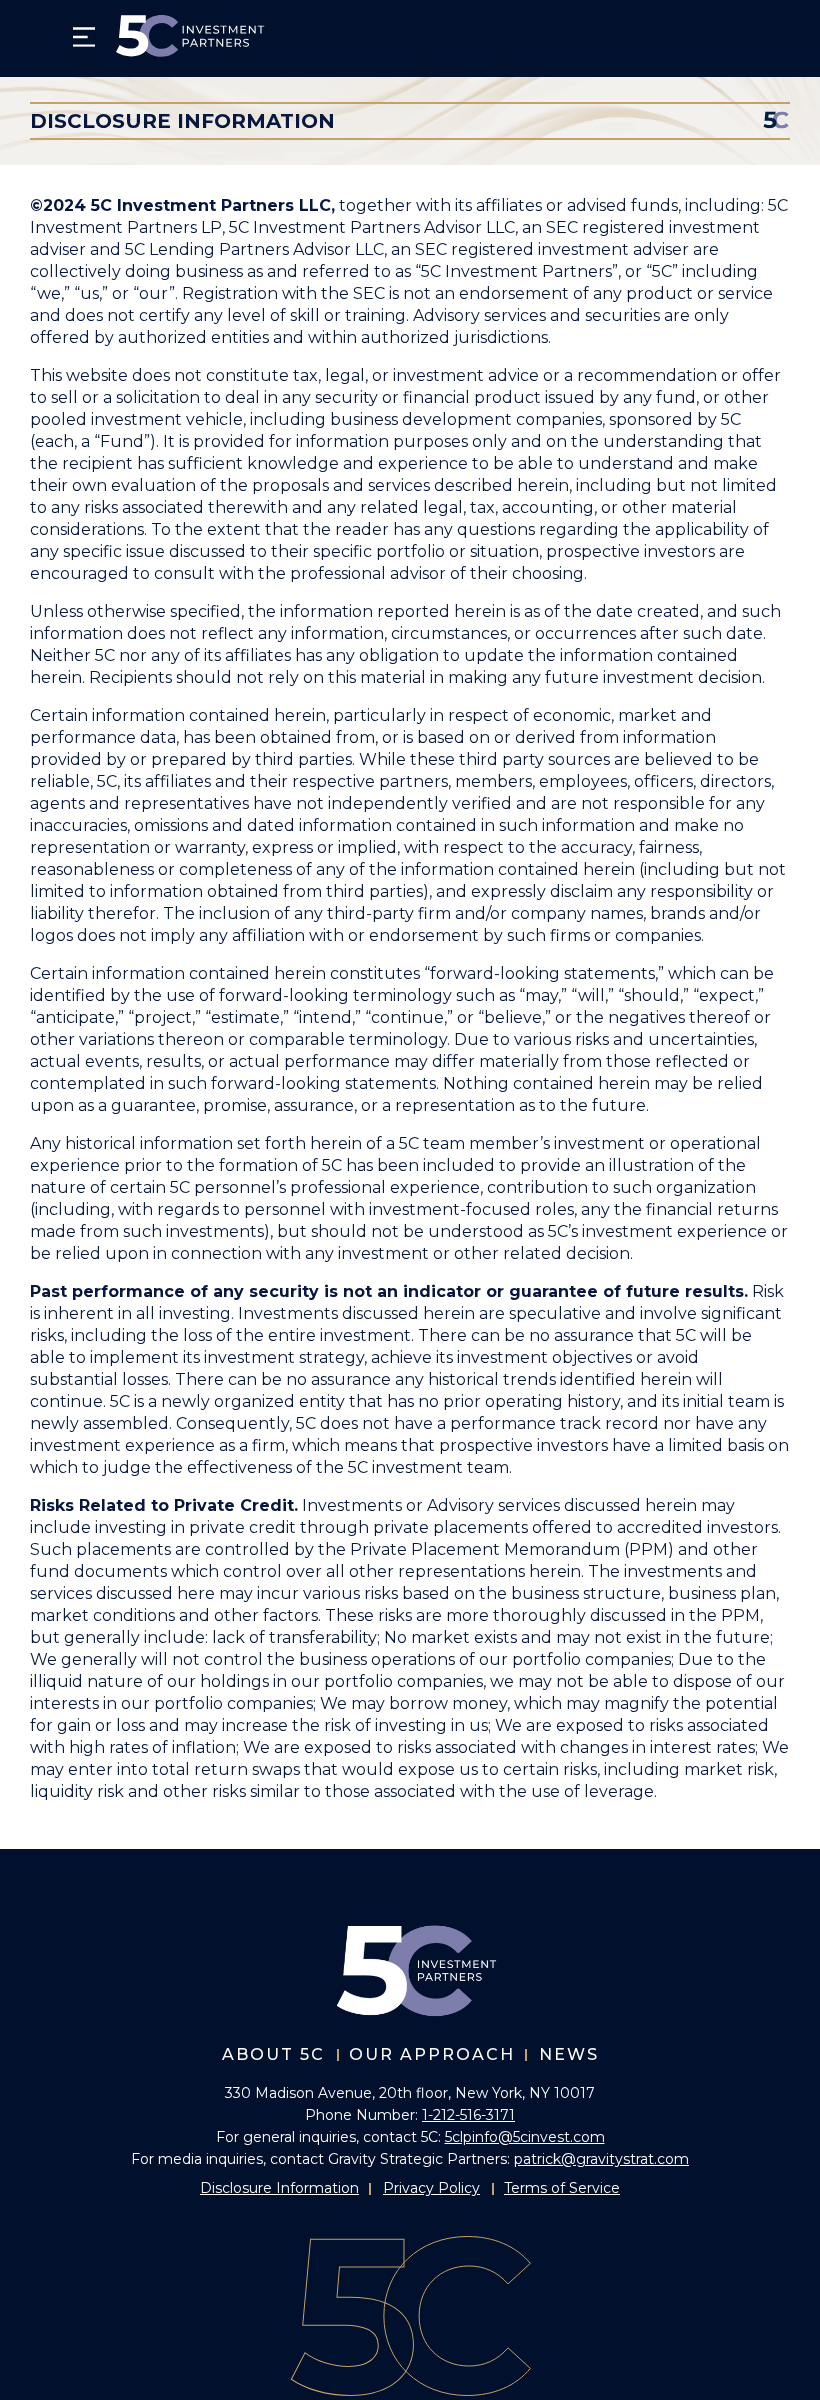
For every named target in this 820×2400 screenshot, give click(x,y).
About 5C (273, 2054)
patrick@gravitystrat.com (601, 2159)
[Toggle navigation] (84, 36)
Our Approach (432, 2054)
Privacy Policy (431, 2188)
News (569, 2054)
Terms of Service (562, 2188)
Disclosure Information (279, 2188)
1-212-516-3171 (468, 2115)
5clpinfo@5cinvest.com (525, 2137)
